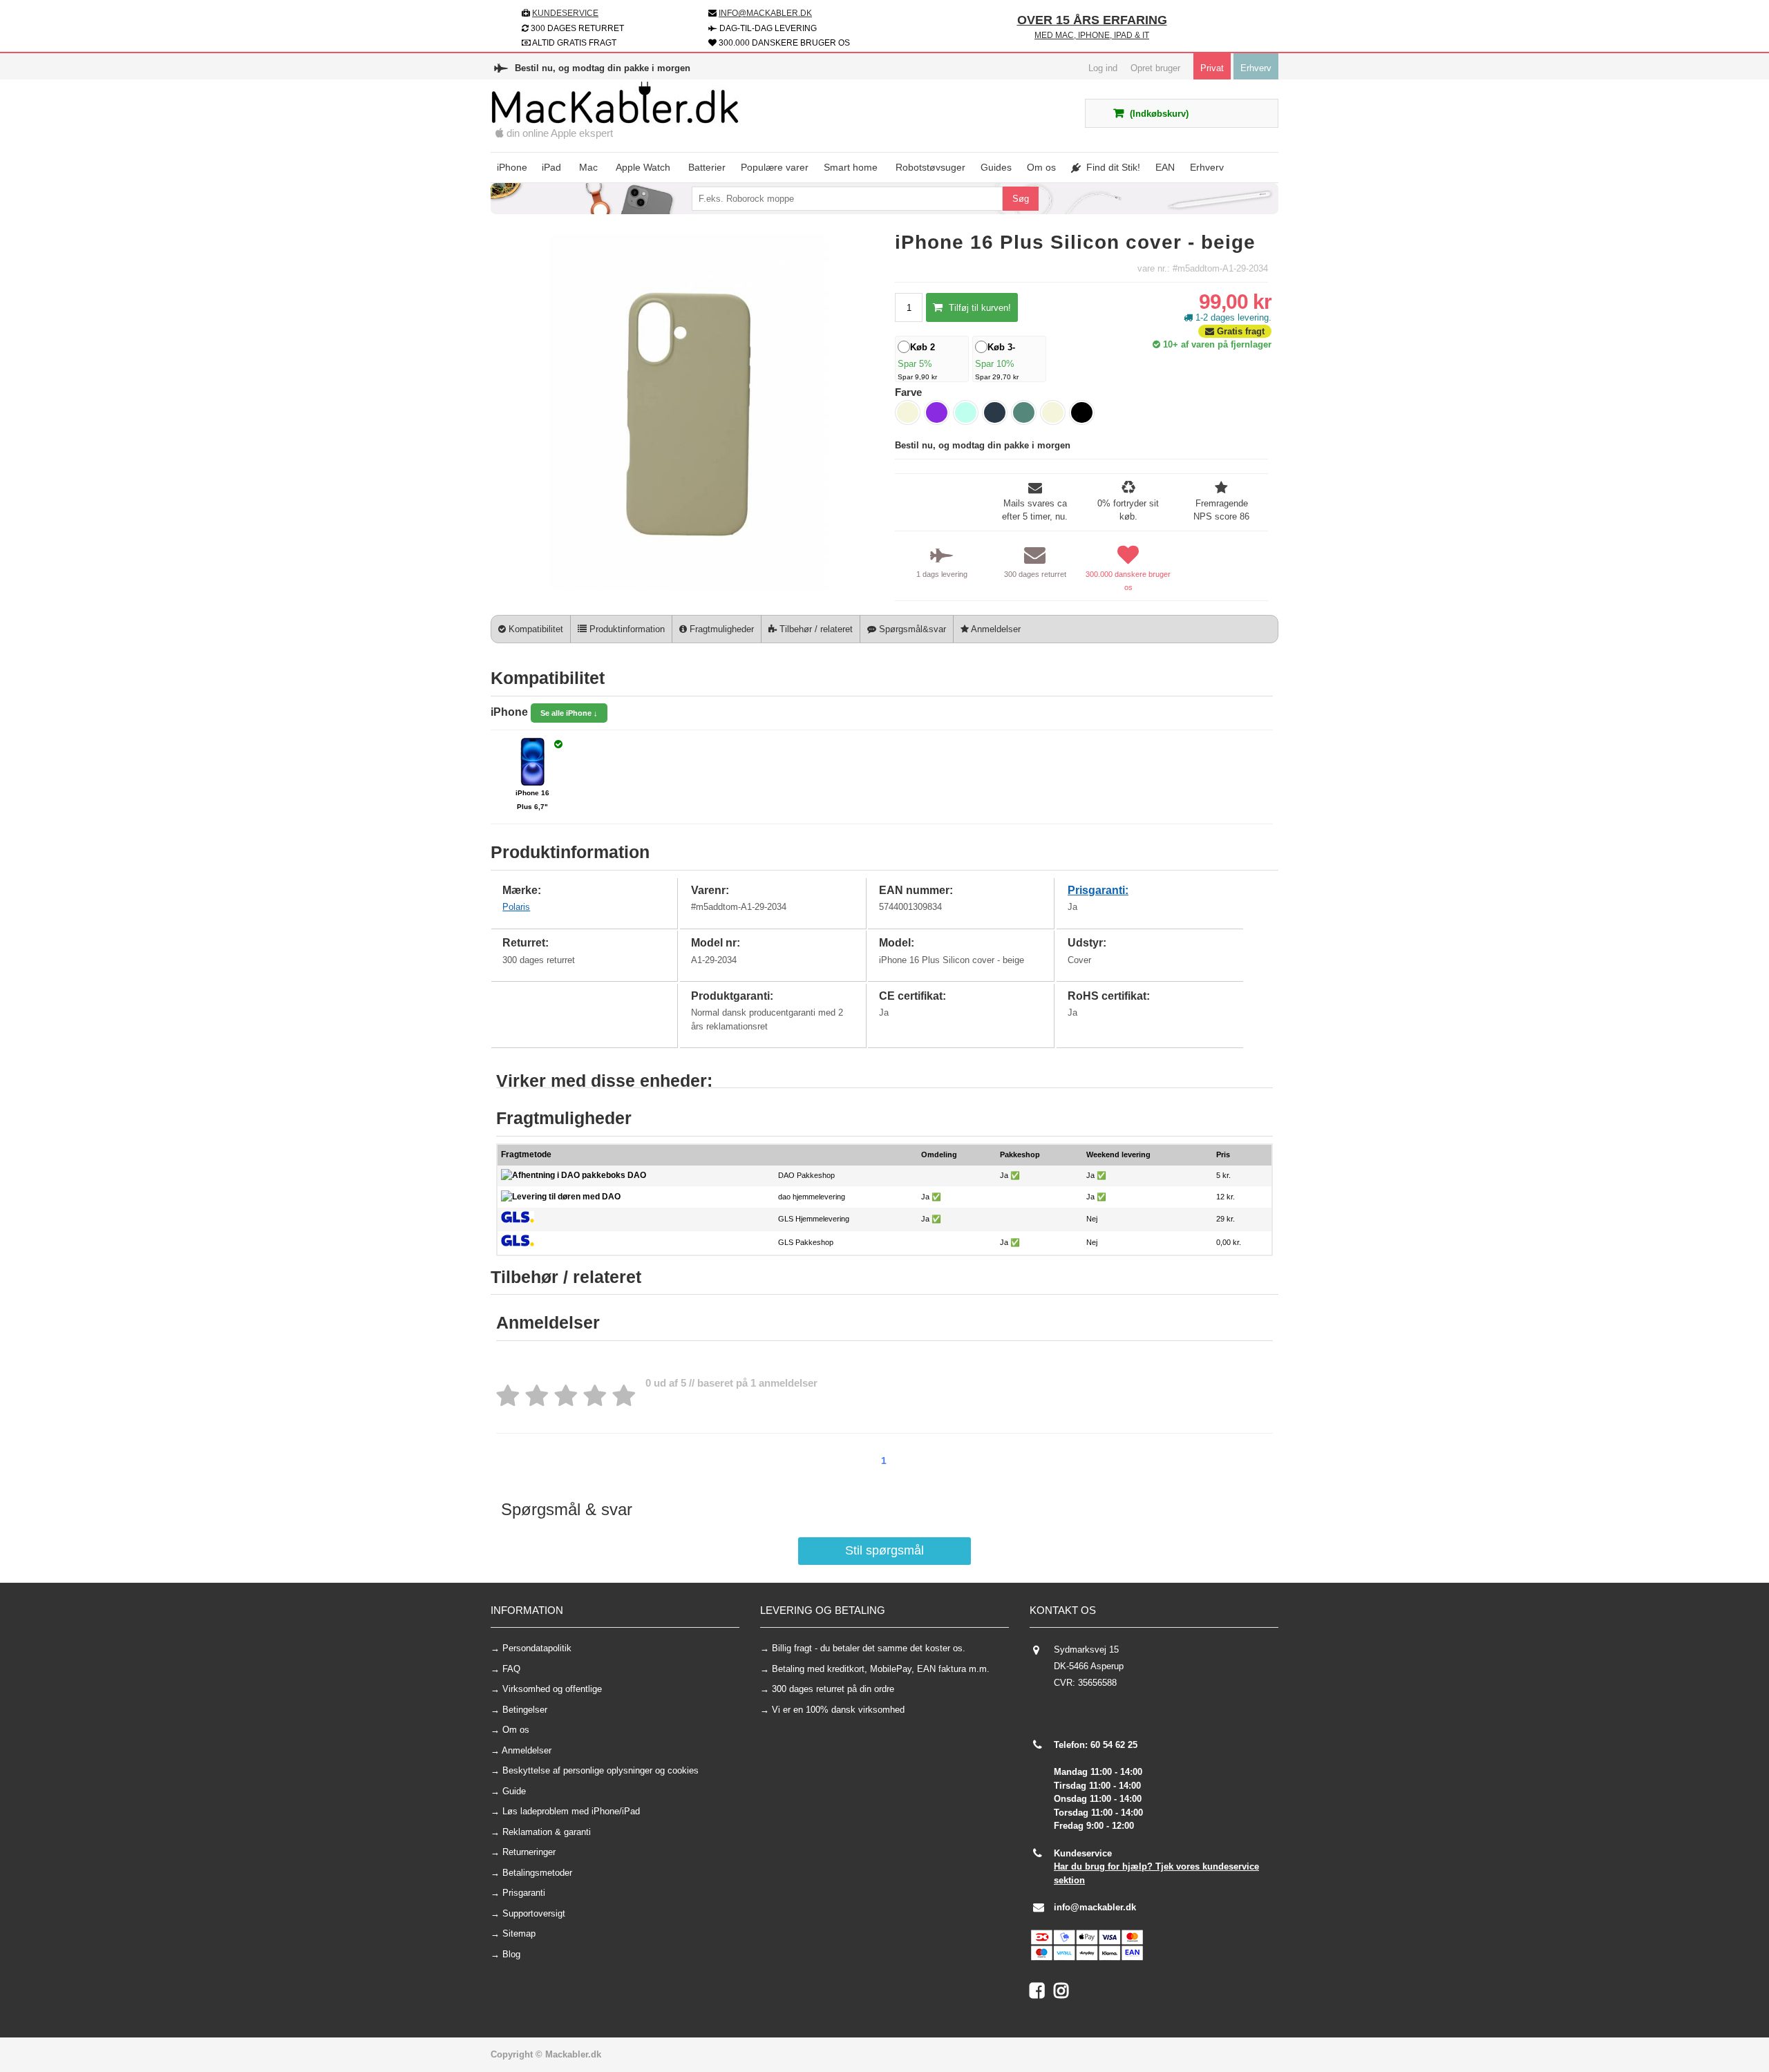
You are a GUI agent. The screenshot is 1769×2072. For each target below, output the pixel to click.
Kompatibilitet (535, 629)
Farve (908, 392)
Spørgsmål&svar (911, 629)
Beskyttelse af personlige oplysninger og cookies (600, 1770)
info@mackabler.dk (1095, 1907)
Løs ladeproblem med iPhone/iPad (571, 1811)
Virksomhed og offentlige (552, 1689)
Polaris (516, 907)
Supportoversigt (534, 1913)
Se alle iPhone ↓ (569, 713)
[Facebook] (1042, 1994)
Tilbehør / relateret (815, 629)
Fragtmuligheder (720, 629)
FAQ (511, 1669)
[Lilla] (937, 412)
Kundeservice (565, 13)
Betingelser (525, 1710)
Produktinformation (626, 629)
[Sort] (1082, 412)
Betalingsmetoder (537, 1873)
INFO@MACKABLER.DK (765, 13)
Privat (1212, 68)
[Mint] (966, 412)
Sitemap (519, 1933)
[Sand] (1053, 412)
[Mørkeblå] (995, 412)
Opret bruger (1155, 68)
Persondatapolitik (537, 1648)
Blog (511, 1954)
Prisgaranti (524, 1893)
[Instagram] (1065, 1994)
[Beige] (908, 412)
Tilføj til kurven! (978, 308)
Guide (514, 1791)
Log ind (1103, 68)
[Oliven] (1024, 412)
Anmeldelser (995, 629)
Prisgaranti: (1098, 890)
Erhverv (1256, 68)
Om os (516, 1730)
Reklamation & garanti (547, 1832)
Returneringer (529, 1852)
